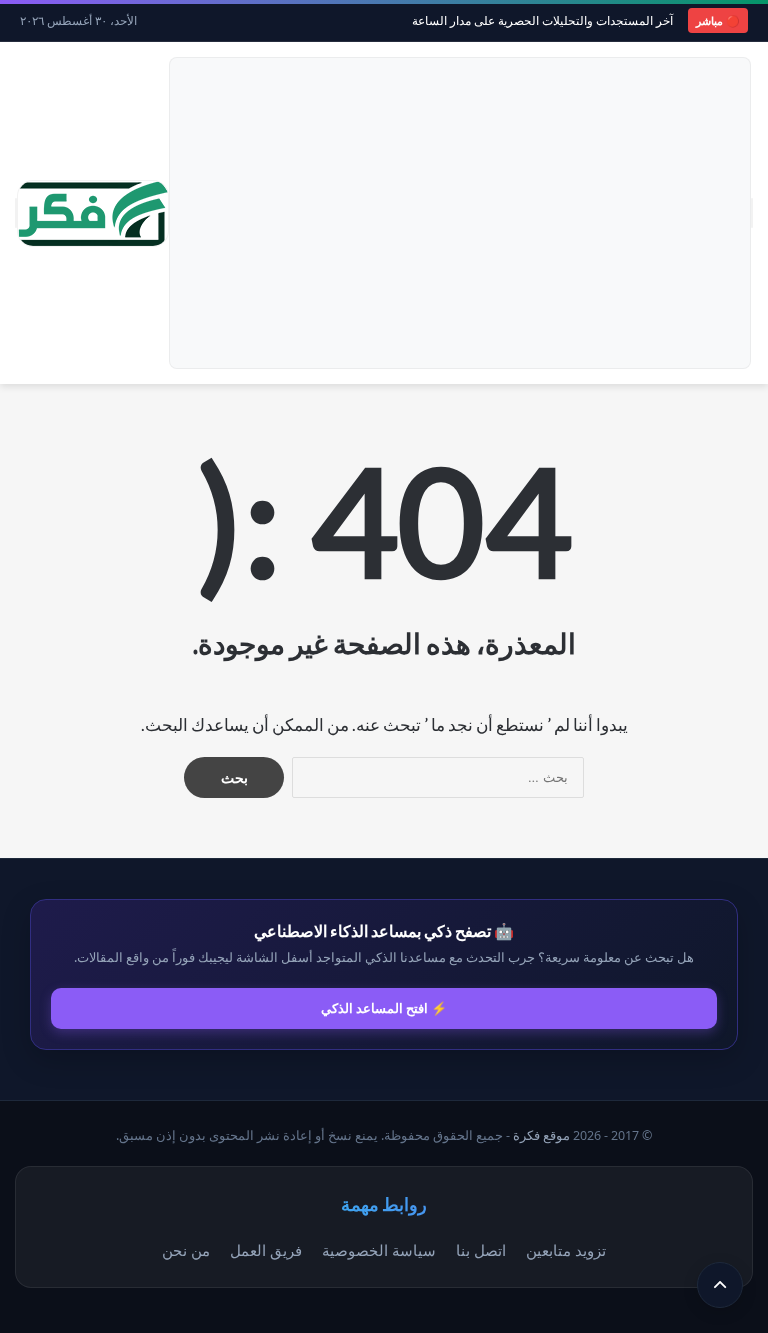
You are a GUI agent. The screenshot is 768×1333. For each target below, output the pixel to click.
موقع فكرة (541, 1135)
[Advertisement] (460, 213)
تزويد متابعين (566, 1250)
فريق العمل (266, 1250)
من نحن (186, 1250)
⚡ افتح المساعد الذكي (384, 1008)
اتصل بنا (481, 1250)
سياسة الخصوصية (379, 1250)
